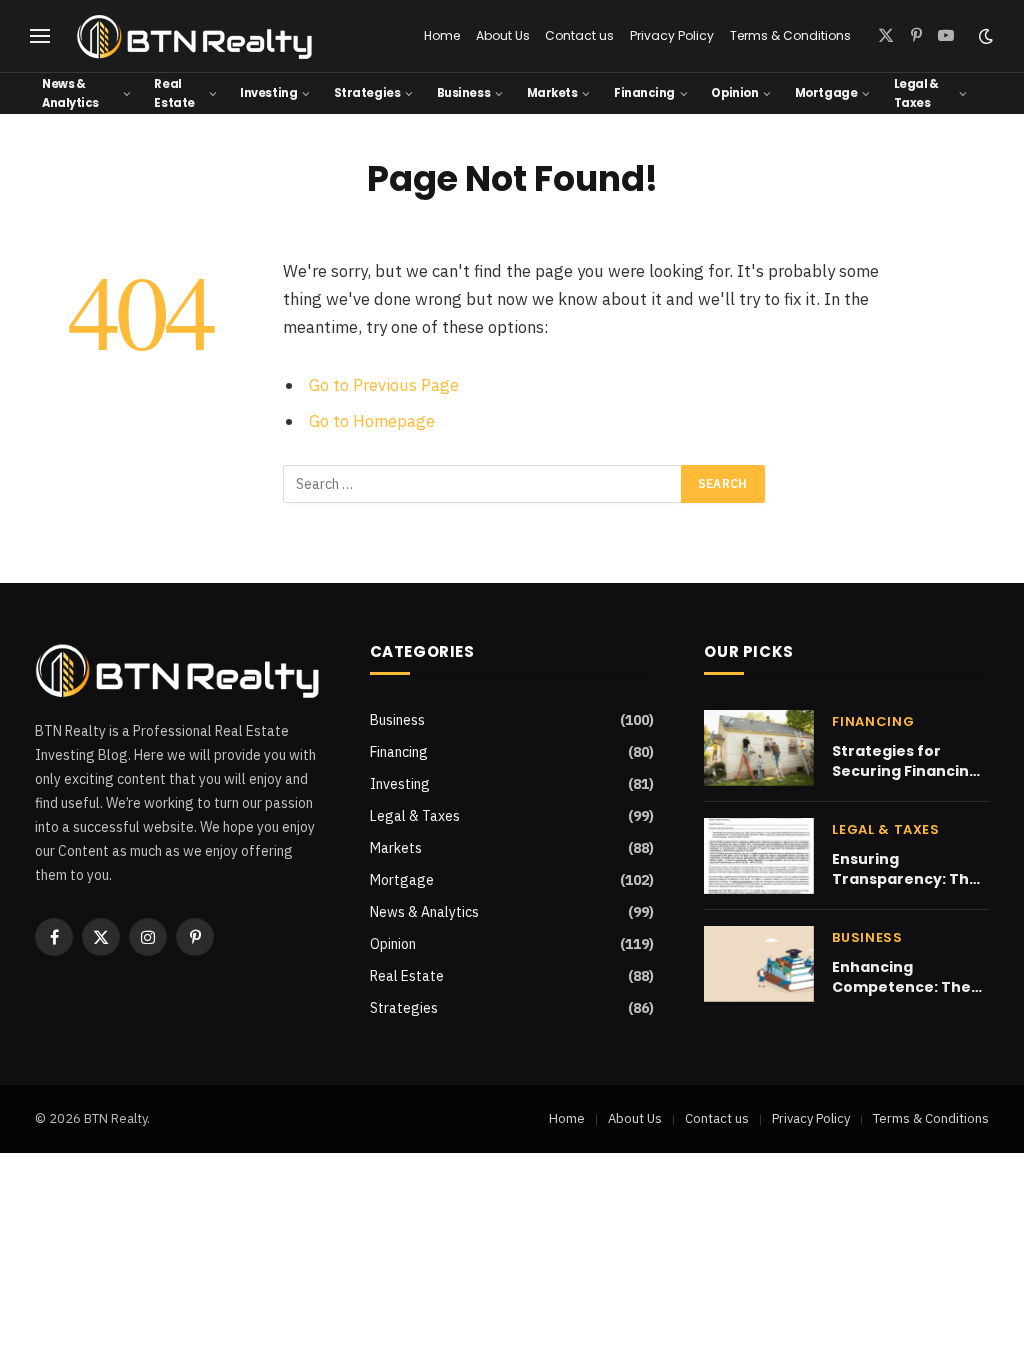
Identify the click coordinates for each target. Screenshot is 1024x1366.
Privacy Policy (672, 35)
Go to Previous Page (384, 385)
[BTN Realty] (195, 36)
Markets (552, 93)
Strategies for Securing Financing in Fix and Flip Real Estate (905, 761)
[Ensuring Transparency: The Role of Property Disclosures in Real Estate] (759, 856)
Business (463, 93)
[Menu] (40, 36)
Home (442, 35)
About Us (503, 35)
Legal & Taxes (916, 93)
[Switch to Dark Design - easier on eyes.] (984, 36)
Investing (268, 93)
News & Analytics (70, 93)
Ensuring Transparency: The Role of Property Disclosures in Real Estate (905, 869)
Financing (644, 93)
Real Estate (174, 93)
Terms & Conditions (790, 35)
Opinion (734, 93)
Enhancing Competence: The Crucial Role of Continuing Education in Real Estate (901, 977)
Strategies (367, 93)
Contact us (579, 35)
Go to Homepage (372, 421)
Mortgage (826, 93)
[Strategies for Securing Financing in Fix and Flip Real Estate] (759, 748)
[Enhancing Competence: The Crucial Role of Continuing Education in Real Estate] (759, 964)
